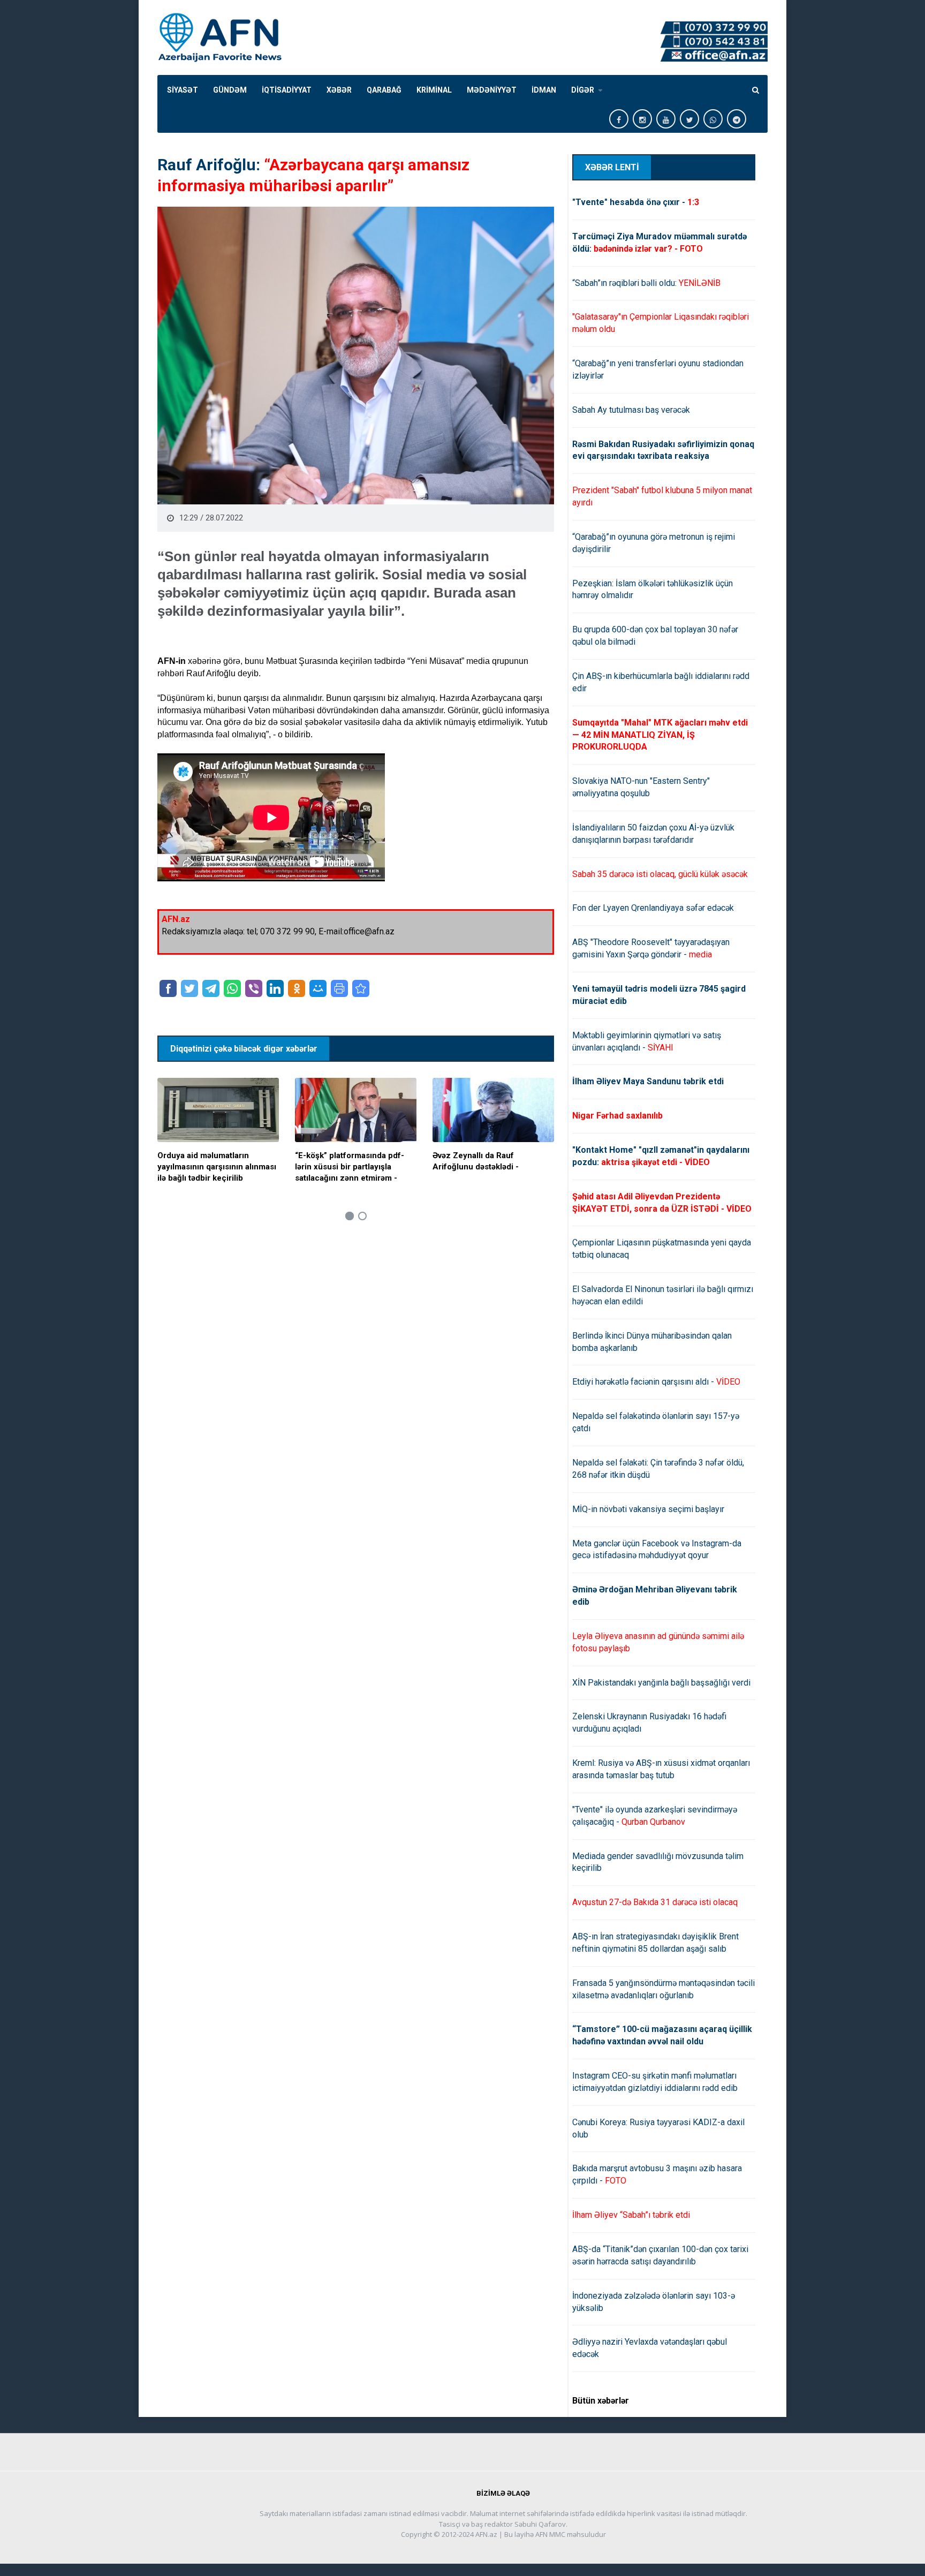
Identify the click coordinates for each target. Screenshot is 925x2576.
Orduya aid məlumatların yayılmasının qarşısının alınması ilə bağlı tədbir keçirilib (217, 1167)
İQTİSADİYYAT (287, 90)
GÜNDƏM (230, 90)
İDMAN (544, 90)
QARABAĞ (384, 90)
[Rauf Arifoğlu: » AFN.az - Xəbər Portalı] (361, 988)
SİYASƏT (183, 90)
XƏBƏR (339, 90)
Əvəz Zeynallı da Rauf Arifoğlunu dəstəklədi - (476, 1161)
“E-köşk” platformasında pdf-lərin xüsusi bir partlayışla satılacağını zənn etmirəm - (350, 1167)
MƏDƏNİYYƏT (492, 90)
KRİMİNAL (434, 90)
